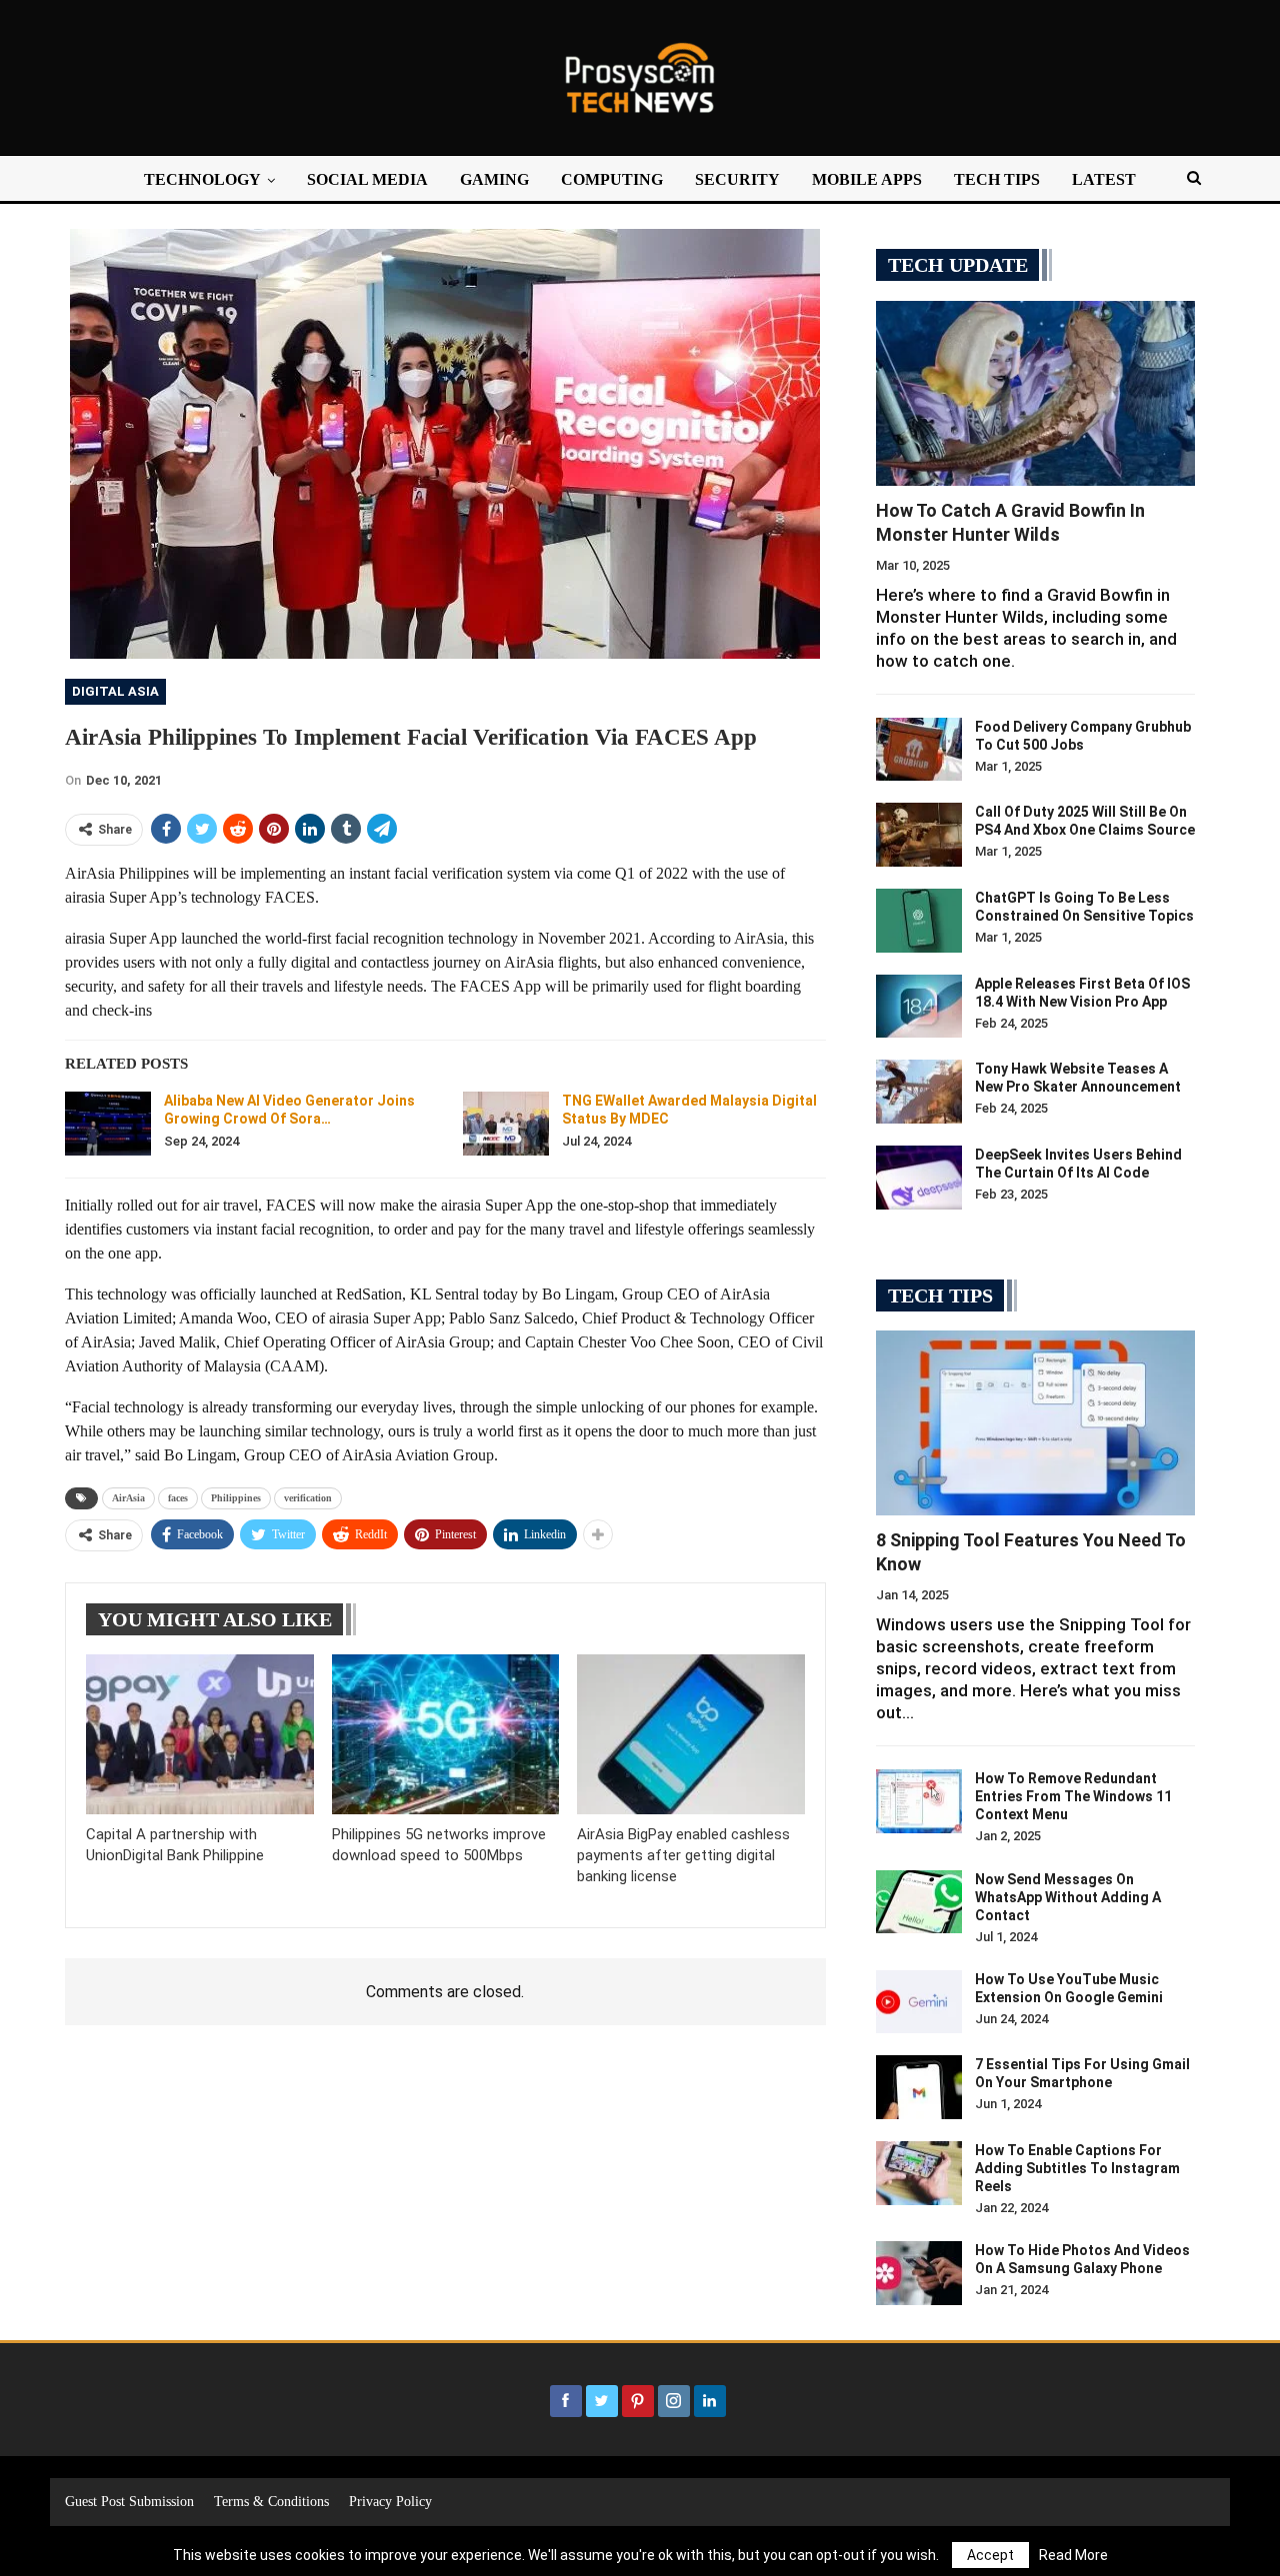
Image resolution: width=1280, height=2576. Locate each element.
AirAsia (128, 1498)
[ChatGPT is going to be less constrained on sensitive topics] (919, 921)
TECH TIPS (997, 179)
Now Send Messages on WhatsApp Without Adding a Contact (1068, 1897)
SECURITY (737, 179)
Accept (990, 2555)
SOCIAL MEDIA (367, 179)
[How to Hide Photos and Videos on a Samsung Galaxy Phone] (919, 2273)
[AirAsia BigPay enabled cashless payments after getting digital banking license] (691, 1734)
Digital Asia (115, 691)
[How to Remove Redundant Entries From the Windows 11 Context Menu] (919, 1801)
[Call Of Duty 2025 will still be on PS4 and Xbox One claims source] (919, 835)
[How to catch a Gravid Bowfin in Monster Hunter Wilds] (1035, 393)
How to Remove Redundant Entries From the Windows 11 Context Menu (1073, 1796)
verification (308, 1498)
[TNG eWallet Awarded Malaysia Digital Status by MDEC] (506, 1124)
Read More (1073, 2555)
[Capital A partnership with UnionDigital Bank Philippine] (200, 1734)
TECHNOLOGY (202, 179)
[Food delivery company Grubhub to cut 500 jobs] (919, 750)
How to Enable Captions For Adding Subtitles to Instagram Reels (1077, 2168)
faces (178, 1498)
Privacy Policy (390, 2502)
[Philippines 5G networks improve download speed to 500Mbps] (446, 1734)
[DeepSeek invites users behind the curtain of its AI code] (919, 1178)
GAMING (494, 179)
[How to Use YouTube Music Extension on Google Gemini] (919, 2002)
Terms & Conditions (271, 2502)
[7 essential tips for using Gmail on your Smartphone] (919, 2087)
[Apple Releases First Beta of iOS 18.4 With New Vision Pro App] (919, 1007)
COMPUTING (612, 179)
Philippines (236, 1498)
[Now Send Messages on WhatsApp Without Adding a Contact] (919, 1902)
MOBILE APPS (867, 179)
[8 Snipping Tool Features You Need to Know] (1035, 1423)
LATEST (1104, 179)
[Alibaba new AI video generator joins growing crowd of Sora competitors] (108, 1124)
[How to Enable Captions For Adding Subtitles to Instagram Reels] (919, 2173)
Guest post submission (129, 2502)
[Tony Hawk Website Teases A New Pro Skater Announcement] (919, 1092)
